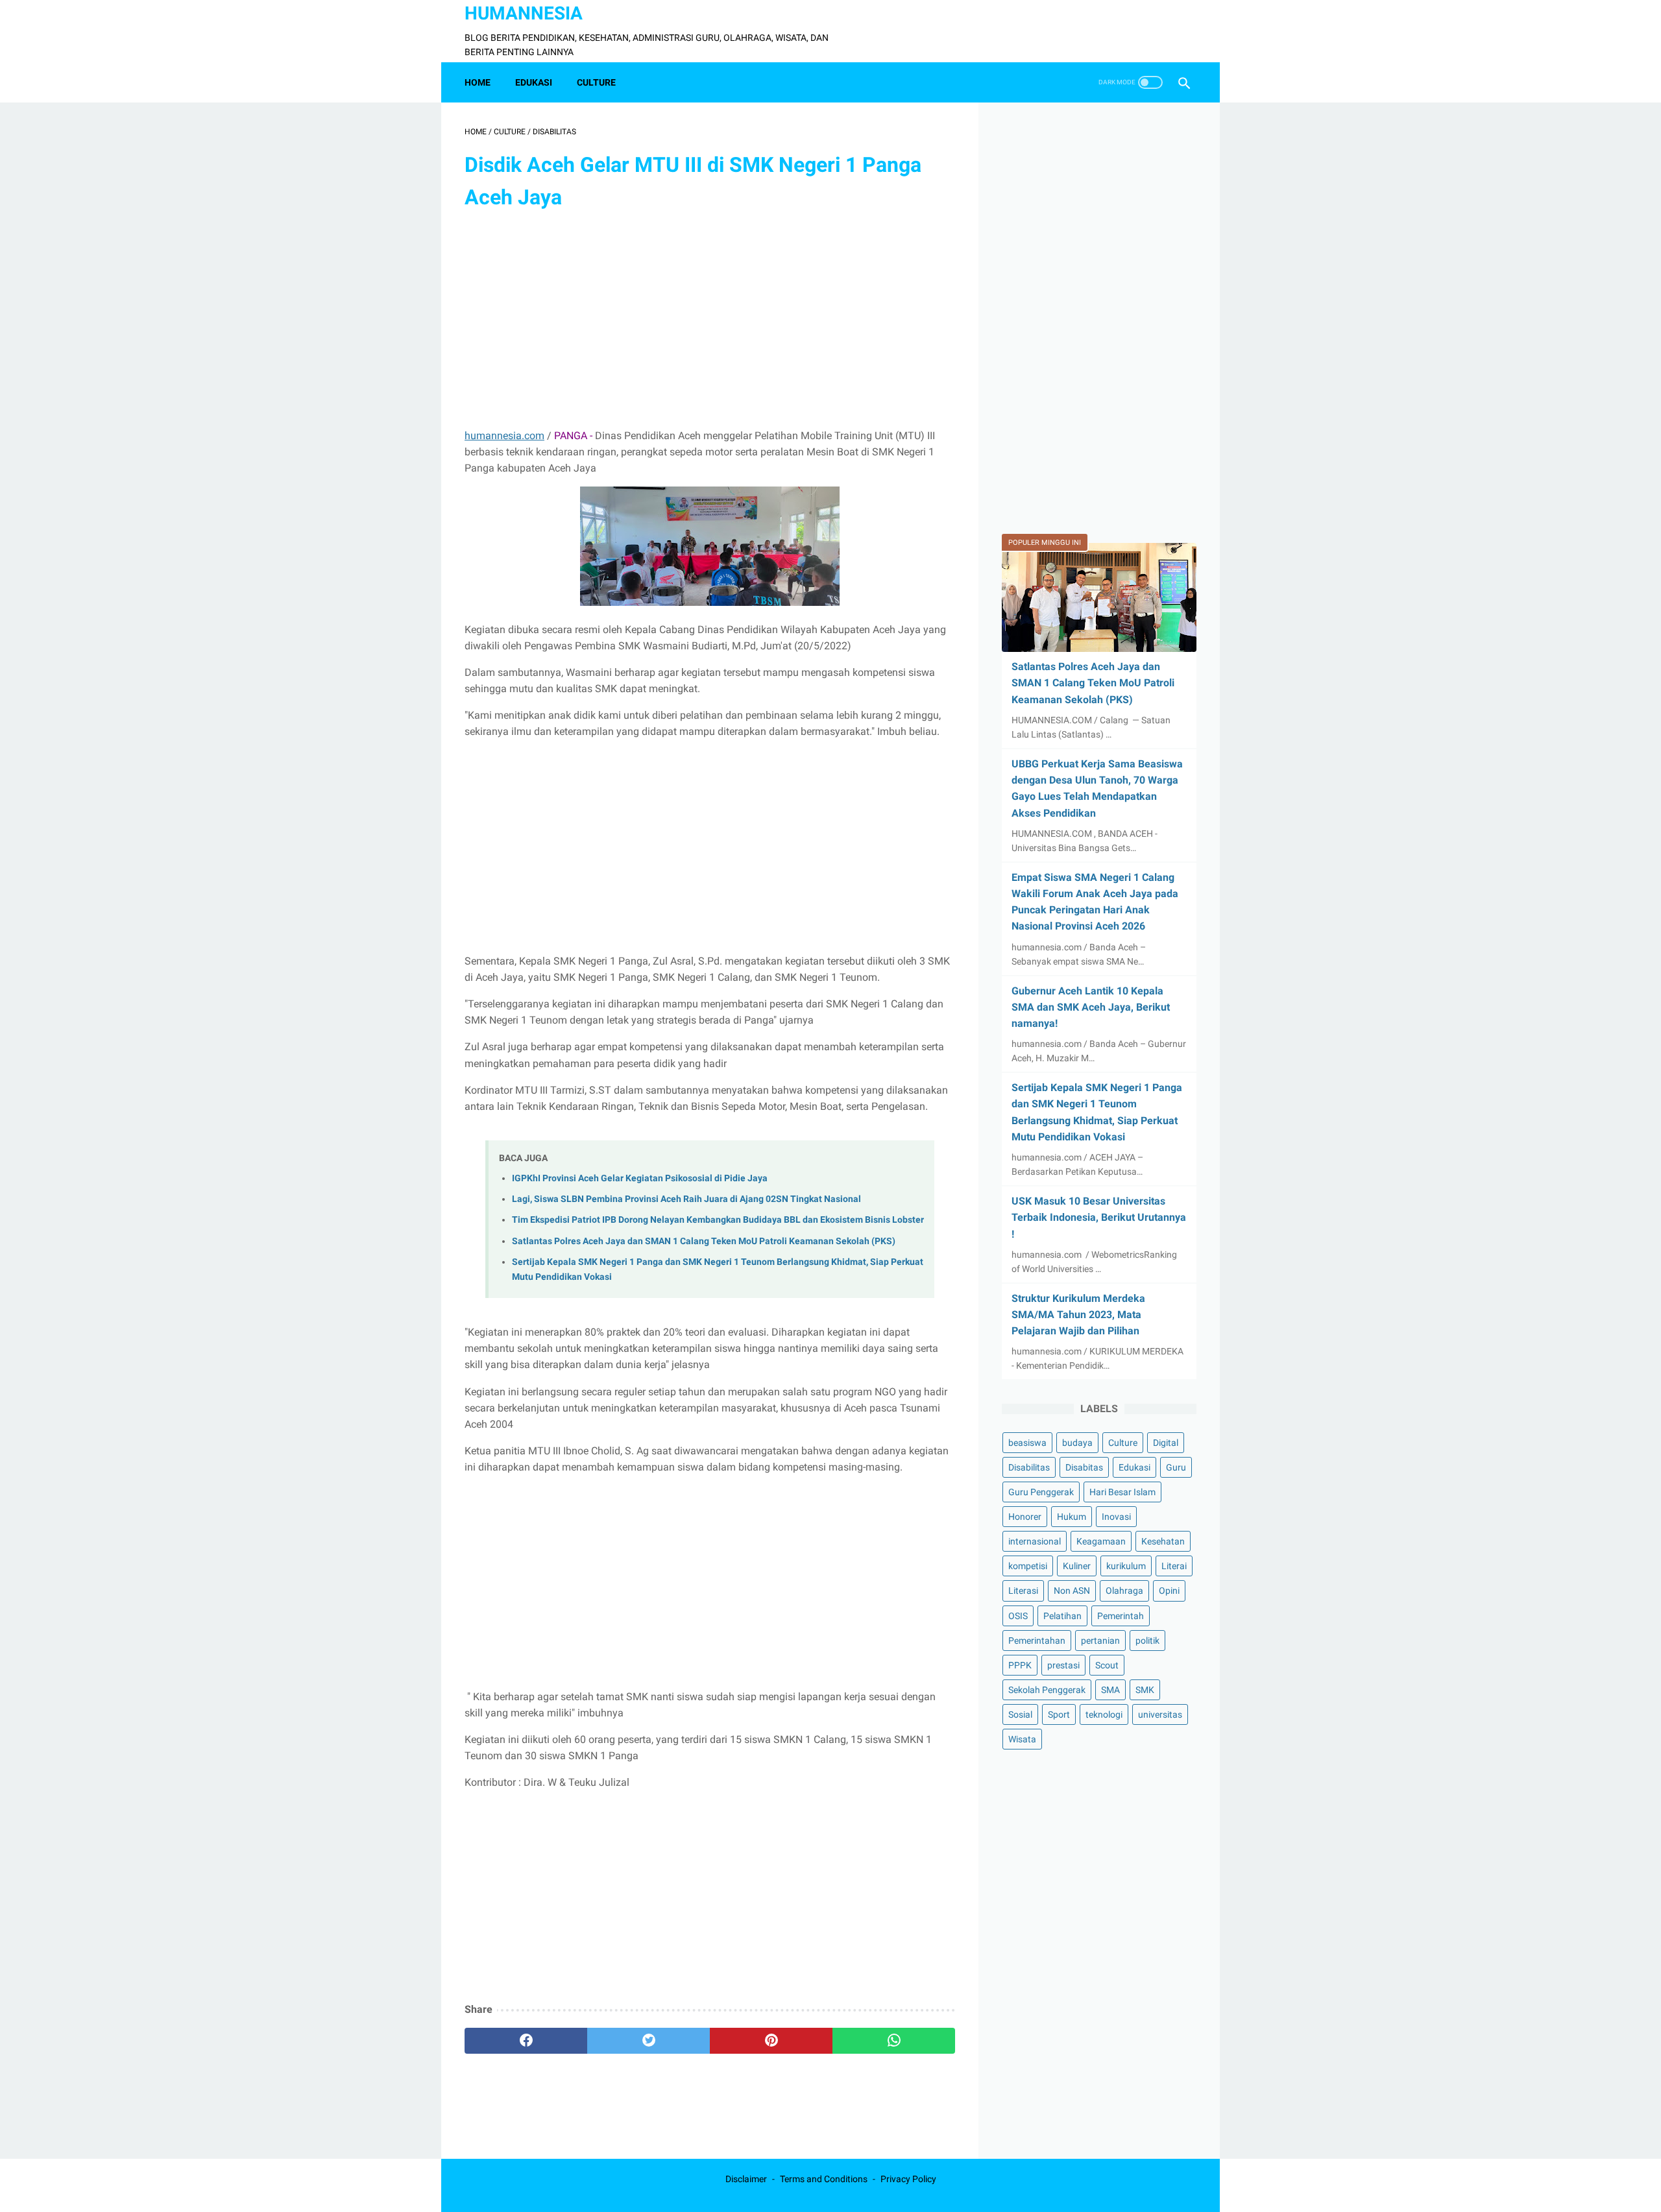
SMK (1145, 1690)
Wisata (1022, 1739)
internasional (1035, 1542)
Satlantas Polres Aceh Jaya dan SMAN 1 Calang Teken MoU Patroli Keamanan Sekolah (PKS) (704, 1241)
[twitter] (649, 2041)
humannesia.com (504, 436)
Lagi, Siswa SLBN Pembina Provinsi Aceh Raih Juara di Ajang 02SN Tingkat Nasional (686, 1199)
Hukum (1072, 1517)
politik (1147, 1641)
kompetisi (1028, 1567)
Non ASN (1072, 1591)
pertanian (1100, 1641)
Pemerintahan (1037, 1641)
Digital (1166, 1443)
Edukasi (1134, 1467)
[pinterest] (771, 2041)
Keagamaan (1101, 1542)
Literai (1174, 1567)
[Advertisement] (710, 321)
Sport (1059, 1714)
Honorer (1025, 1517)
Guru (1176, 1467)
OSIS (1018, 1616)
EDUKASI (534, 82)
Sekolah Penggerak (1047, 1690)
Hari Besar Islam (1122, 1493)
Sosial (1020, 1714)
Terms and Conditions (824, 2179)
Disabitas (1084, 1467)
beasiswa (1027, 1443)
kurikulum (1126, 1567)
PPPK (1020, 1665)
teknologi (1104, 1714)
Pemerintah (1121, 1616)
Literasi (1023, 1591)
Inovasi (1116, 1517)
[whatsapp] (894, 2041)
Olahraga (1124, 1591)
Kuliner (1077, 1567)
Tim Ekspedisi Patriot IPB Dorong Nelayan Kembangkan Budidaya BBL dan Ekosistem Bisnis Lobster (718, 1220)
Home (478, 82)
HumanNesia (524, 13)
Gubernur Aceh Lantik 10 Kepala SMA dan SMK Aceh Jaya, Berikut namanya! (1091, 1007)
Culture (1123, 1443)
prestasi (1063, 1665)
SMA (1110, 1690)
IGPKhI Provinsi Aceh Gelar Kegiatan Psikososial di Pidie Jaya (640, 1178)
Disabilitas (1029, 1467)
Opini (1169, 1591)
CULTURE (596, 82)
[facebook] (526, 2041)
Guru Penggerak (1041, 1493)
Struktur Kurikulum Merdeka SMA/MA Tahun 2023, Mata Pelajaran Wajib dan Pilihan (1078, 1315)
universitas (1160, 1714)
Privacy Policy (908, 2179)
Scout (1107, 1665)
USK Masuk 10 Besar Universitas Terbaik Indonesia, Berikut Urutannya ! (1099, 1217)
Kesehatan (1163, 1542)
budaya (1077, 1443)
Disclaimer (746, 2179)
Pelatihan (1062, 1616)
